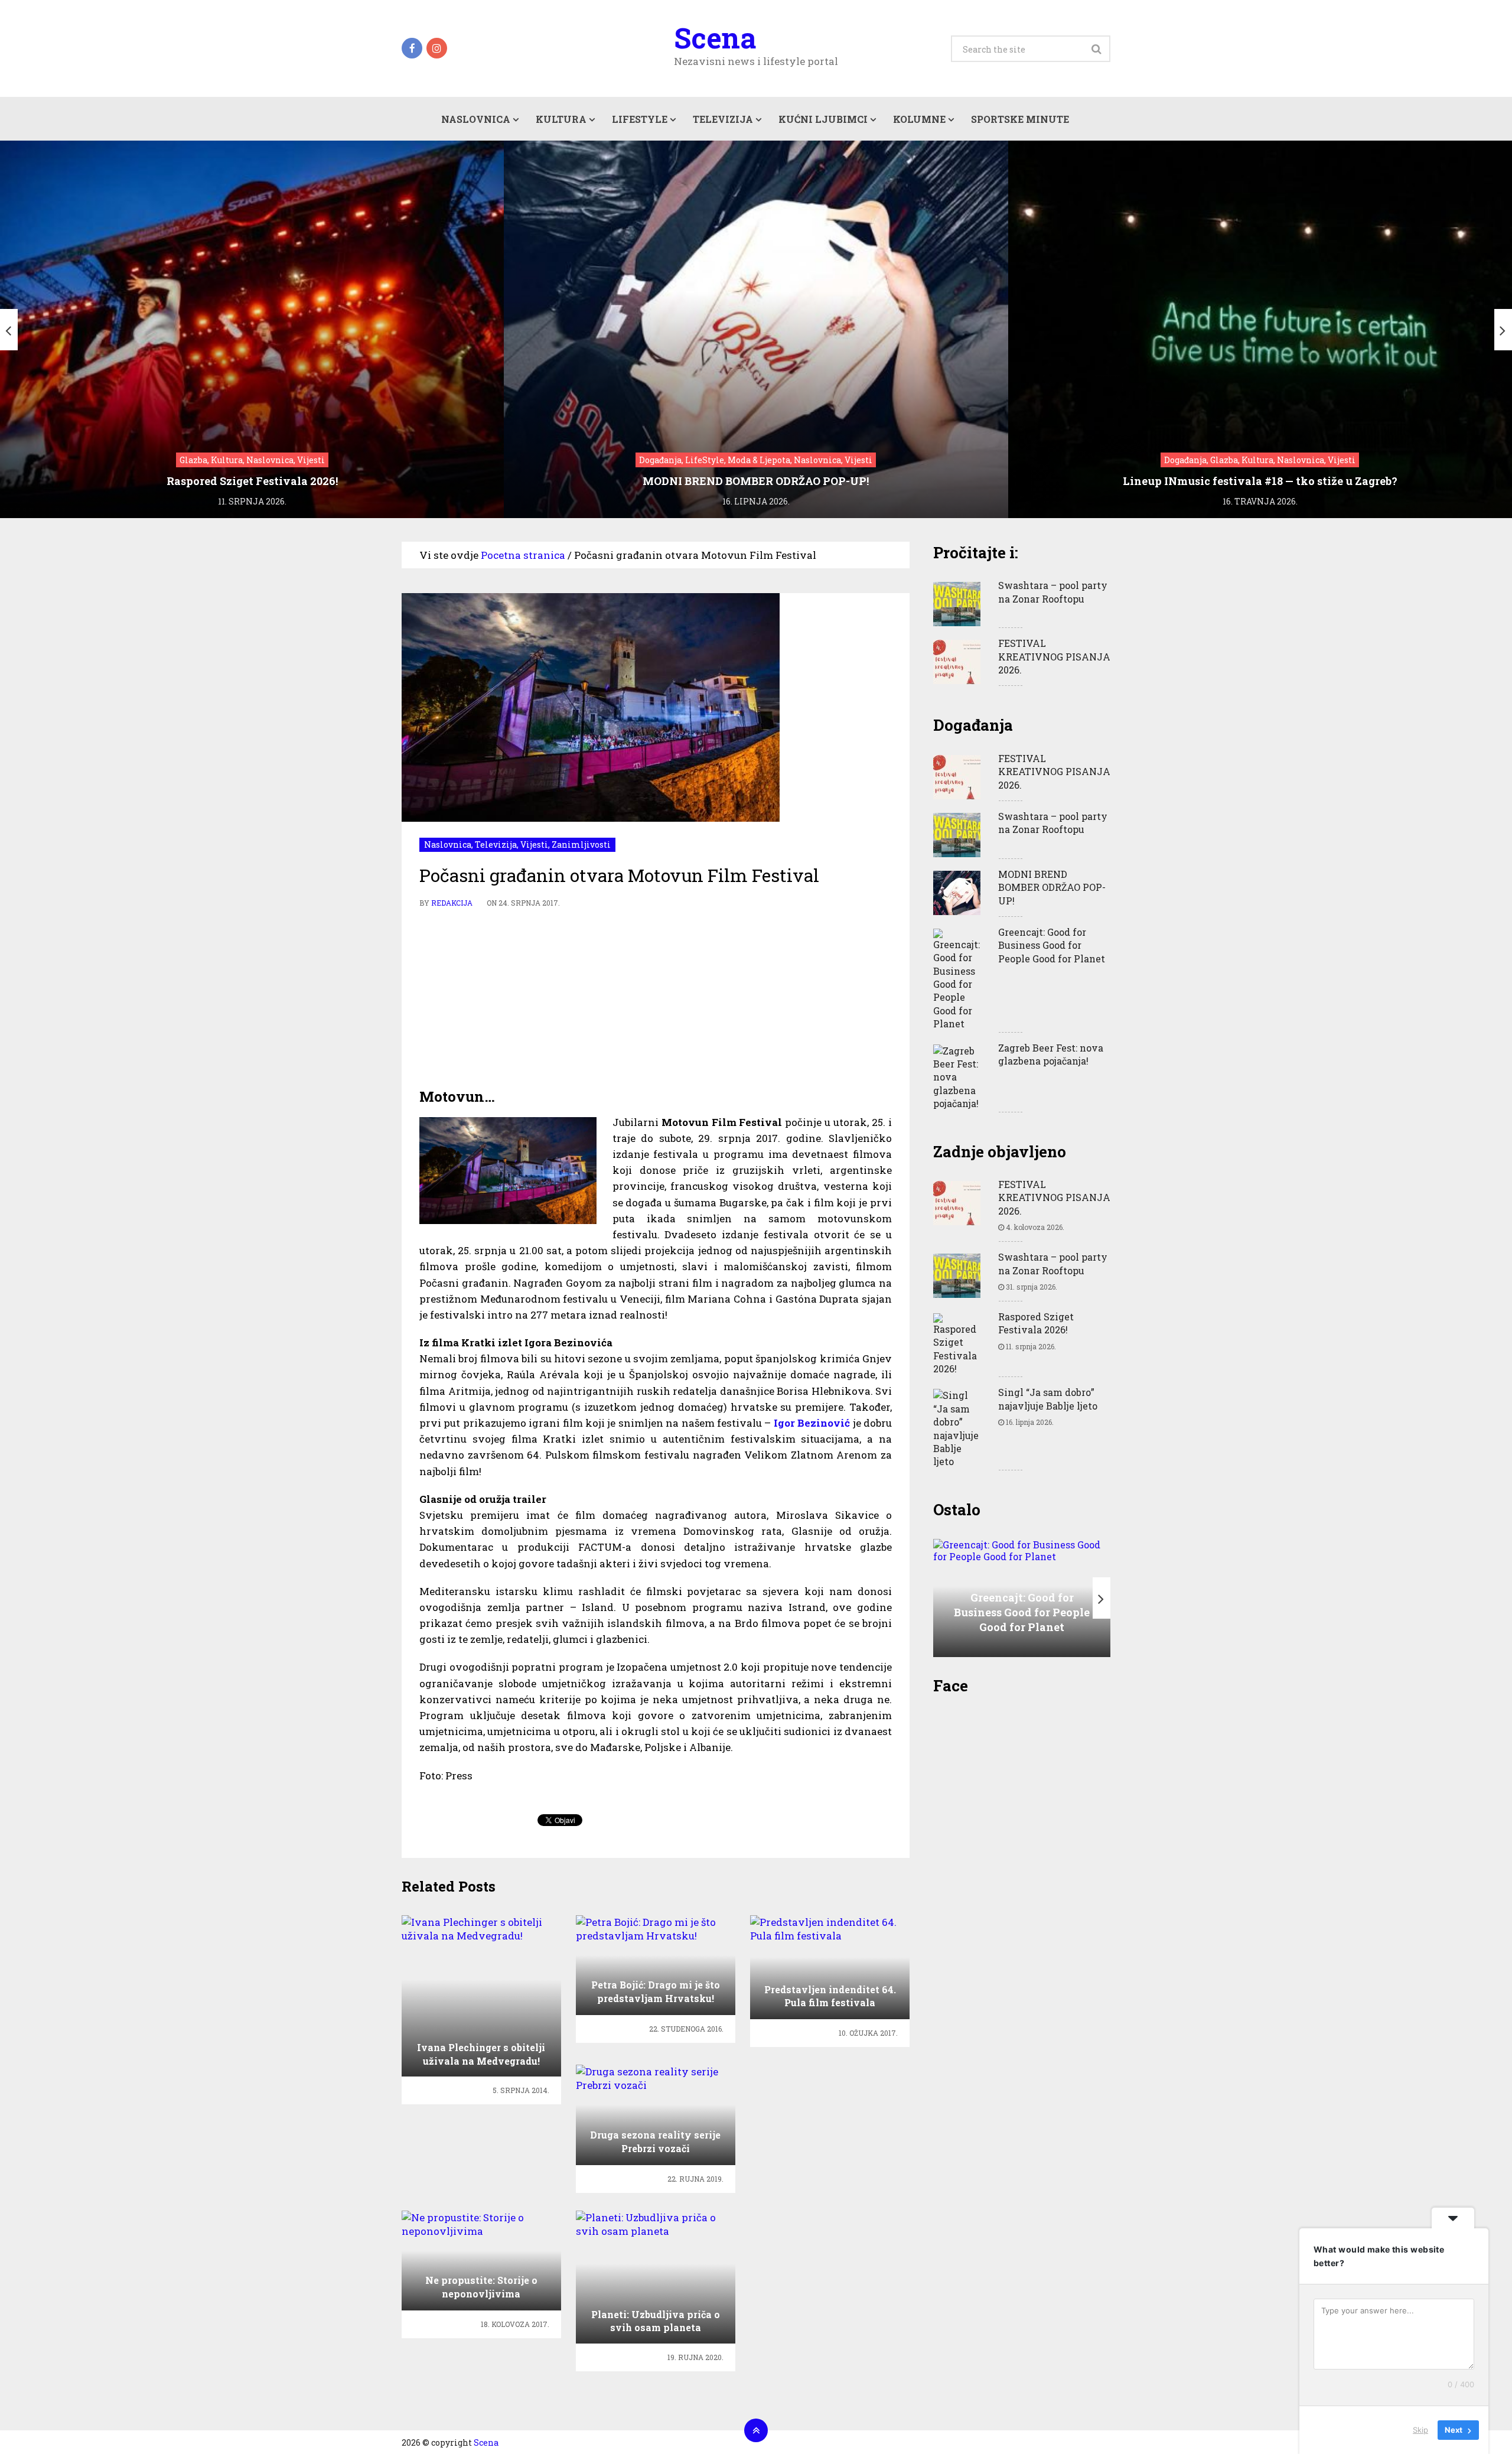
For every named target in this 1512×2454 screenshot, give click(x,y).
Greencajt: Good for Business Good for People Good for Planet (1052, 945)
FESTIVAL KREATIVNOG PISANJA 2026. (1054, 656)
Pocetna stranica (523, 555)
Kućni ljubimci (823, 119)
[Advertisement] (656, 998)
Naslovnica (476, 119)
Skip (1420, 2430)
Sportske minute (1020, 119)
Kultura (561, 119)
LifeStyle (640, 119)
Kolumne (919, 119)
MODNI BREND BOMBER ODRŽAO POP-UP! (1052, 887)
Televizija (723, 119)
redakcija (452, 903)
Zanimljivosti (581, 844)
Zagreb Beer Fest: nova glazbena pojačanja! (1051, 1054)
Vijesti (534, 844)
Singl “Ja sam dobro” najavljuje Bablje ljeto (1048, 1399)
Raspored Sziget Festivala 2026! (1036, 1323)
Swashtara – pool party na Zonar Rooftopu (1053, 592)
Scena (715, 38)
